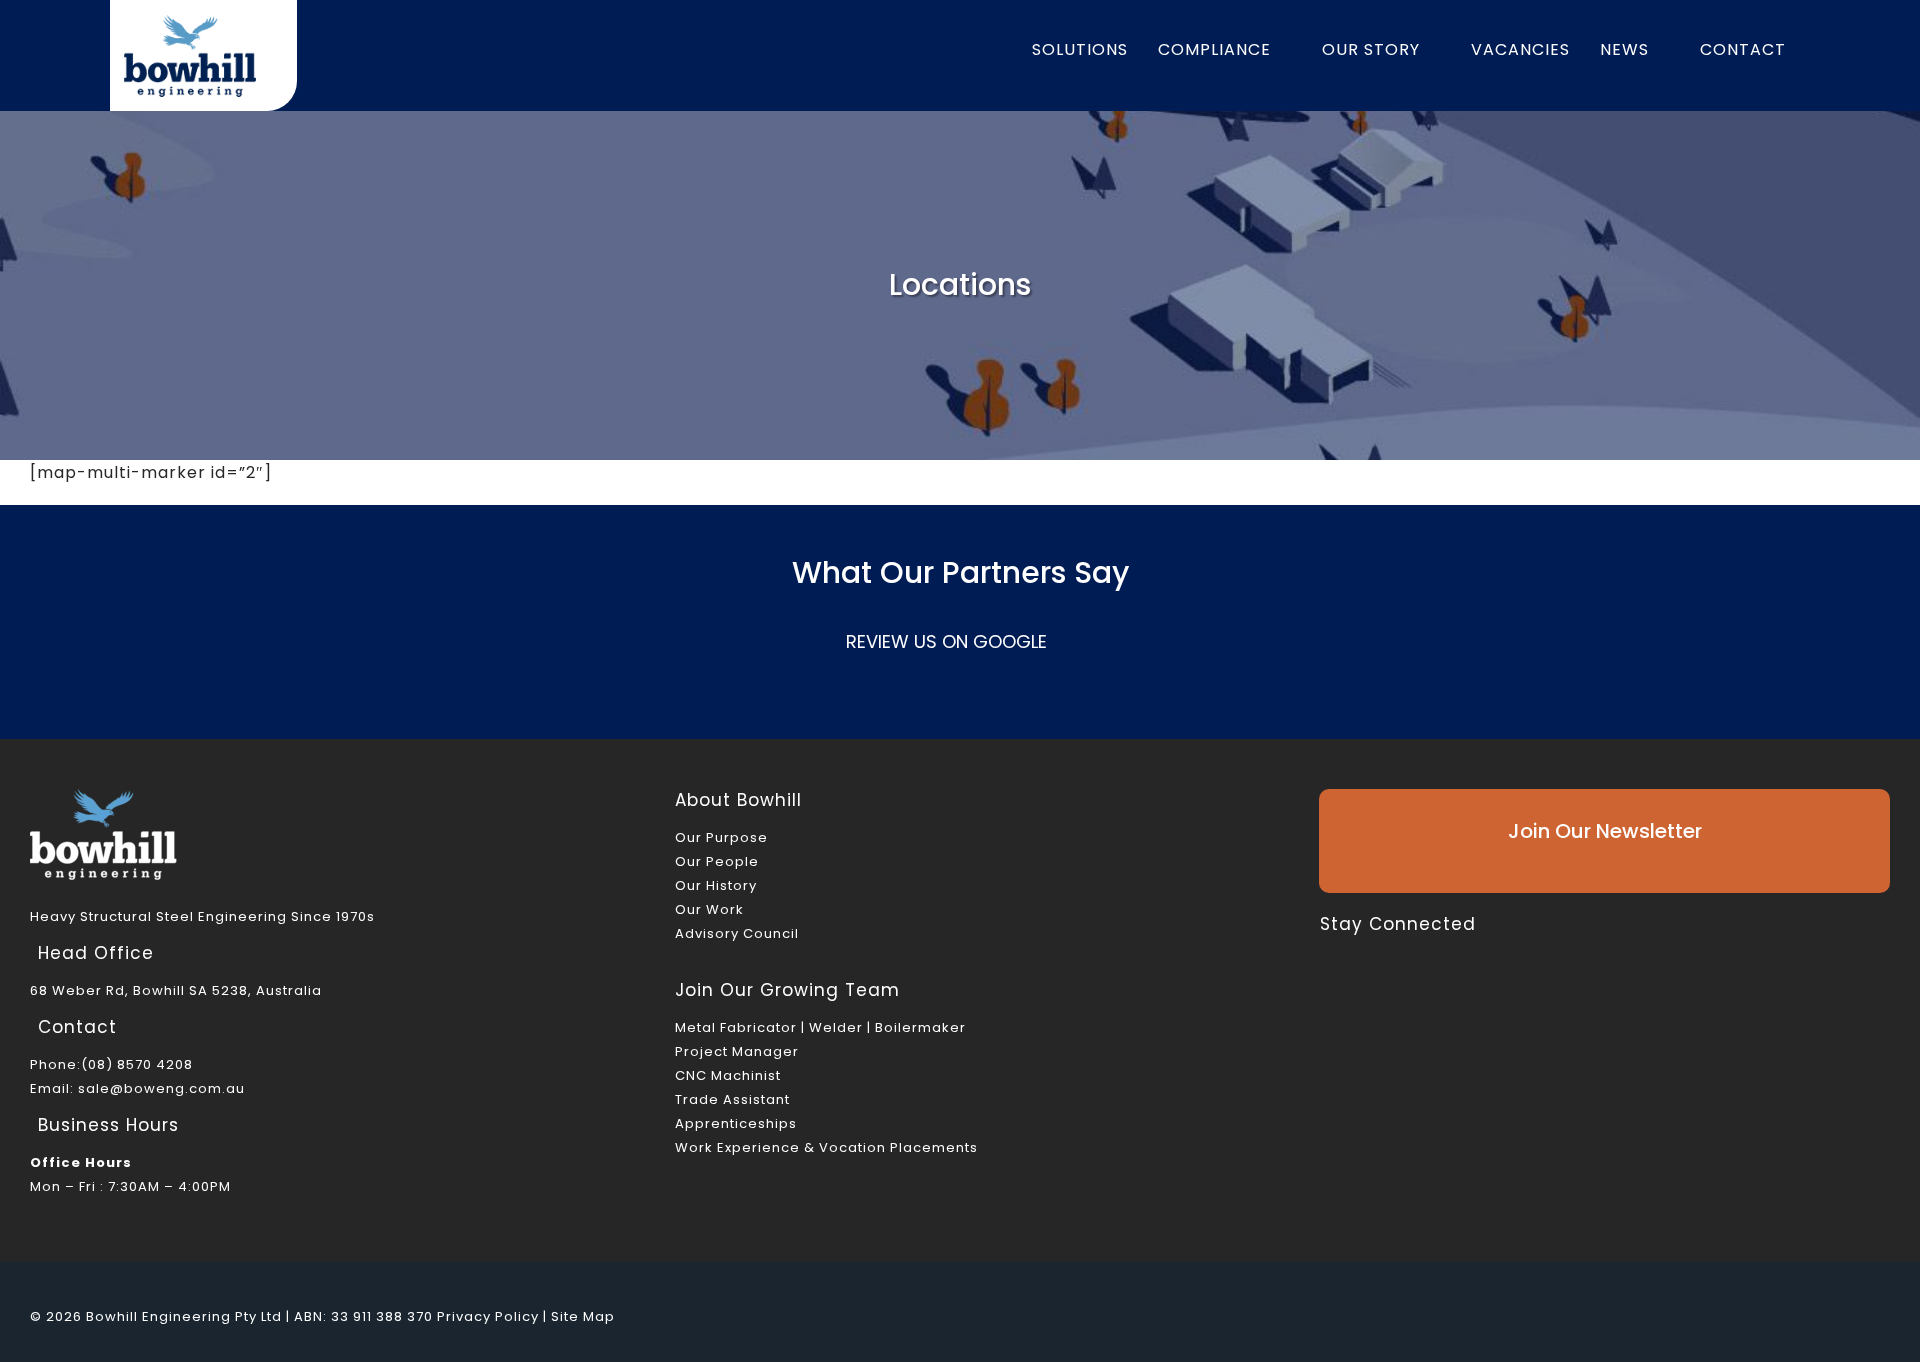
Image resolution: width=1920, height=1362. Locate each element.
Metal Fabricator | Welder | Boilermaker (820, 1027)
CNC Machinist (728, 1075)
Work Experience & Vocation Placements (826, 1147)
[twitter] (1359, 955)
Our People (717, 861)
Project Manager (737, 1051)
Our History (716, 885)
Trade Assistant (732, 1099)
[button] (1822, 50)
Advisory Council (737, 933)
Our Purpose (721, 837)
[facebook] (1326, 955)
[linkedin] (1425, 955)
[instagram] (1392, 955)
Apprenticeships (736, 1123)
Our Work (709, 909)
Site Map (583, 1316)
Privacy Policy (488, 1316)
